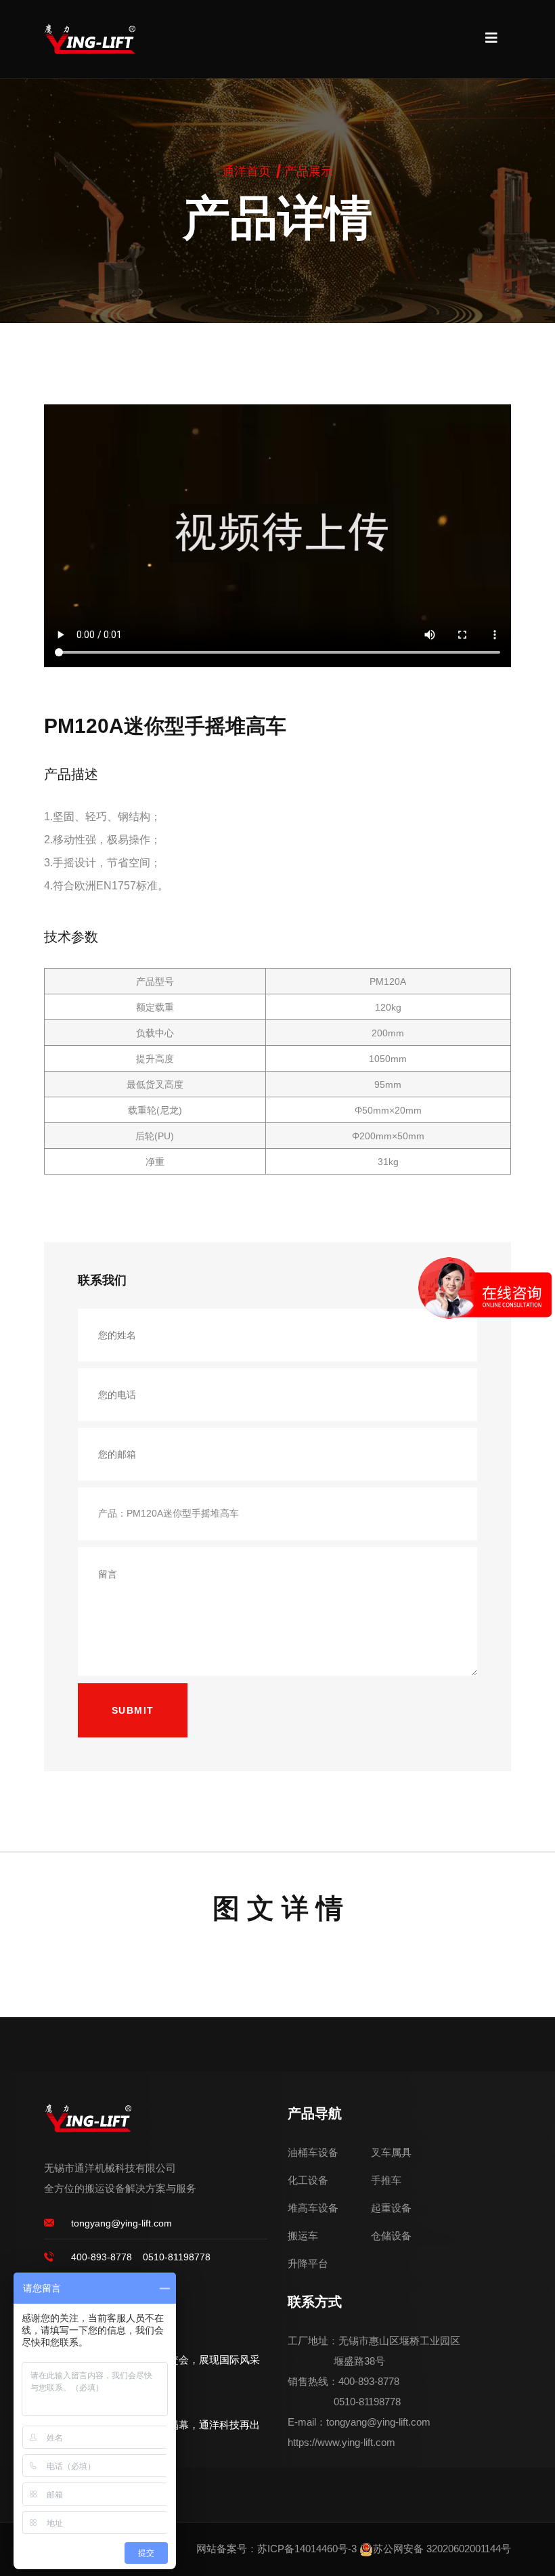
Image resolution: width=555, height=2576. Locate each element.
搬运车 (303, 2236)
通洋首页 (246, 171)
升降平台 (308, 2263)
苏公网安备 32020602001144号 (442, 2549)
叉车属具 (391, 2152)
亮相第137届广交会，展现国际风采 (181, 2360)
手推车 (386, 2180)
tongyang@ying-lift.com (121, 2223)
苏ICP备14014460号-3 (307, 2549)
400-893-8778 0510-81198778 (141, 2257)
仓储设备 (391, 2236)
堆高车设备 (313, 2208)
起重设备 (391, 2208)
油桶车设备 (313, 2152)
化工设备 (308, 2180)
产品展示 (309, 171)
